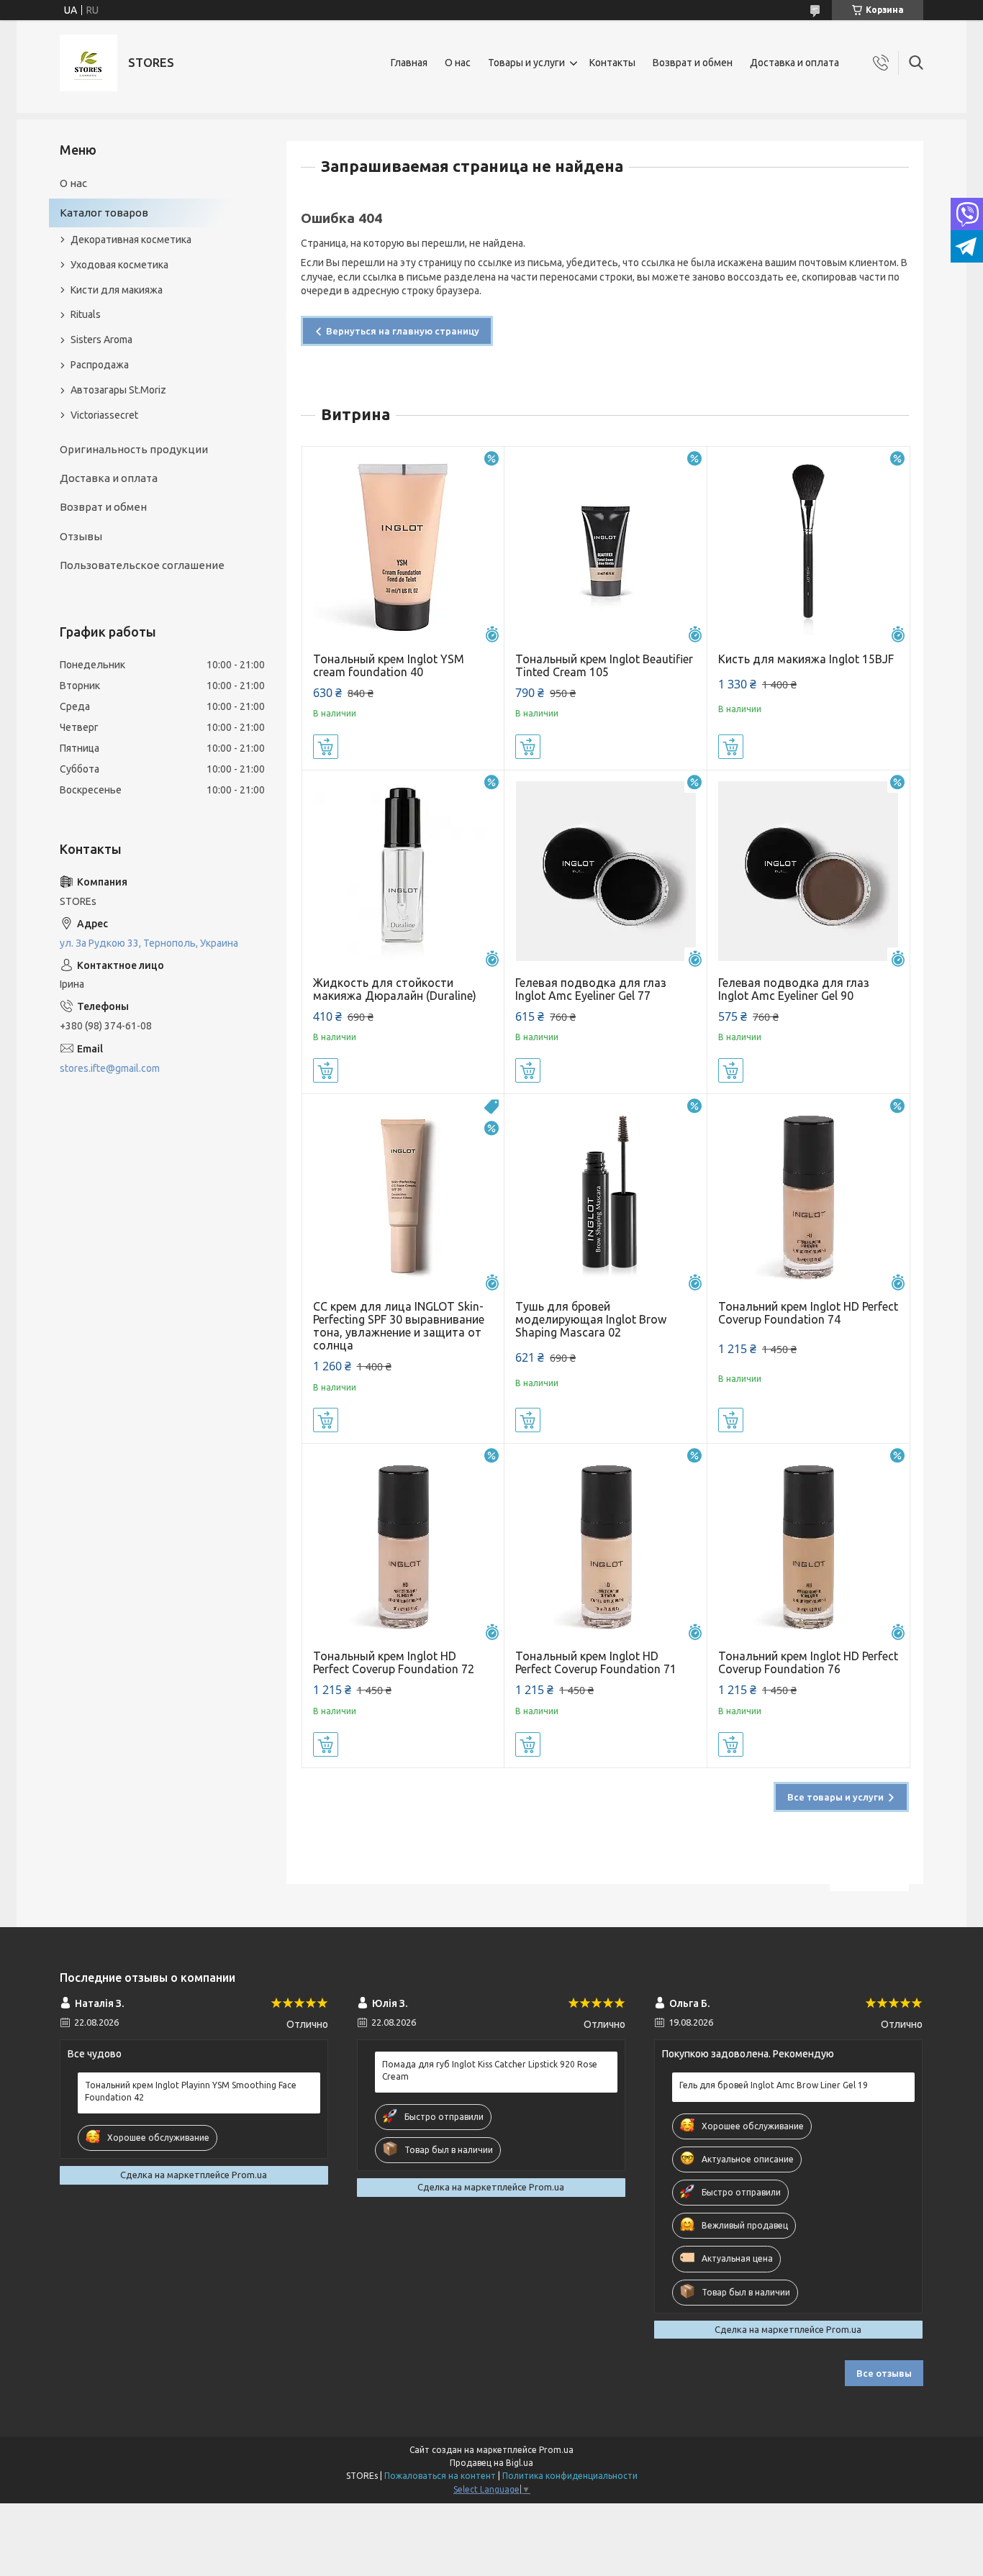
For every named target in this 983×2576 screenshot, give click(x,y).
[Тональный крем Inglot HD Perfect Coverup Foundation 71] (606, 1545)
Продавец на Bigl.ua (491, 2463)
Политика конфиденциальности (570, 2476)
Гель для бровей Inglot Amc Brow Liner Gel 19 (774, 2085)
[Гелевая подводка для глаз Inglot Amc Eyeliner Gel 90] (808, 871)
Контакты (612, 63)
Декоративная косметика (131, 240)
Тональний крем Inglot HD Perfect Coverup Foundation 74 (808, 1313)
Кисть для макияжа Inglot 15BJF (806, 659)
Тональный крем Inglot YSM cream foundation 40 (389, 665)
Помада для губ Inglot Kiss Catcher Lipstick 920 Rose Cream (490, 2070)
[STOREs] (89, 63)
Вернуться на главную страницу (403, 331)
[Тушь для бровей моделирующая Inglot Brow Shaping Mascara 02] (606, 1195)
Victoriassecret (104, 415)
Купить (326, 747)
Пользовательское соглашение (142, 565)
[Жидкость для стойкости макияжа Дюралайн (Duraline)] (403, 871)
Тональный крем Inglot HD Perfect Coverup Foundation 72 (394, 1662)
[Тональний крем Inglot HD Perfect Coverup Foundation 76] (808, 1545)
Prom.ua (556, 2450)
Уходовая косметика (119, 265)
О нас (458, 63)
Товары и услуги (526, 63)
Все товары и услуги (835, 1797)
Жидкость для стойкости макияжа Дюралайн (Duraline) (395, 989)
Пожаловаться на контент (440, 2476)
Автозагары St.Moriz (118, 390)
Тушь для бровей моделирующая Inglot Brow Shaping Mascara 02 (591, 1319)
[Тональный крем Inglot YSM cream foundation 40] (403, 548)
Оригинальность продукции (134, 449)
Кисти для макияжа (117, 290)
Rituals (86, 314)
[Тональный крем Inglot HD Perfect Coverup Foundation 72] (403, 1545)
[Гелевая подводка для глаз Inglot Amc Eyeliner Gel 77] (606, 871)
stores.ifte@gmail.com (110, 1068)
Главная (409, 63)
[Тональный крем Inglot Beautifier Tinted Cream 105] (606, 548)
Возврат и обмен (693, 63)
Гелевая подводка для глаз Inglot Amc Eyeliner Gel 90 (794, 989)
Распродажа (100, 365)
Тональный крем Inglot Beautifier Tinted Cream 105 (604, 665)
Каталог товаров (104, 213)
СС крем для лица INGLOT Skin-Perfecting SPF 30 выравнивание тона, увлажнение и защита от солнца (399, 1326)
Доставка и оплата (794, 63)
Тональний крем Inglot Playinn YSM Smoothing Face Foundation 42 (191, 2091)
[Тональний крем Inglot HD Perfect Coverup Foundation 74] (808, 1195)
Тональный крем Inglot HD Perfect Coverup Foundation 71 (596, 1662)
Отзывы (81, 536)
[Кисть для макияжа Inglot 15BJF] (808, 548)
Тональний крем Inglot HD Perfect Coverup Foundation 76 (808, 1662)
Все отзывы (884, 2373)
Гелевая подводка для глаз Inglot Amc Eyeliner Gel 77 (591, 989)
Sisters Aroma (101, 340)
